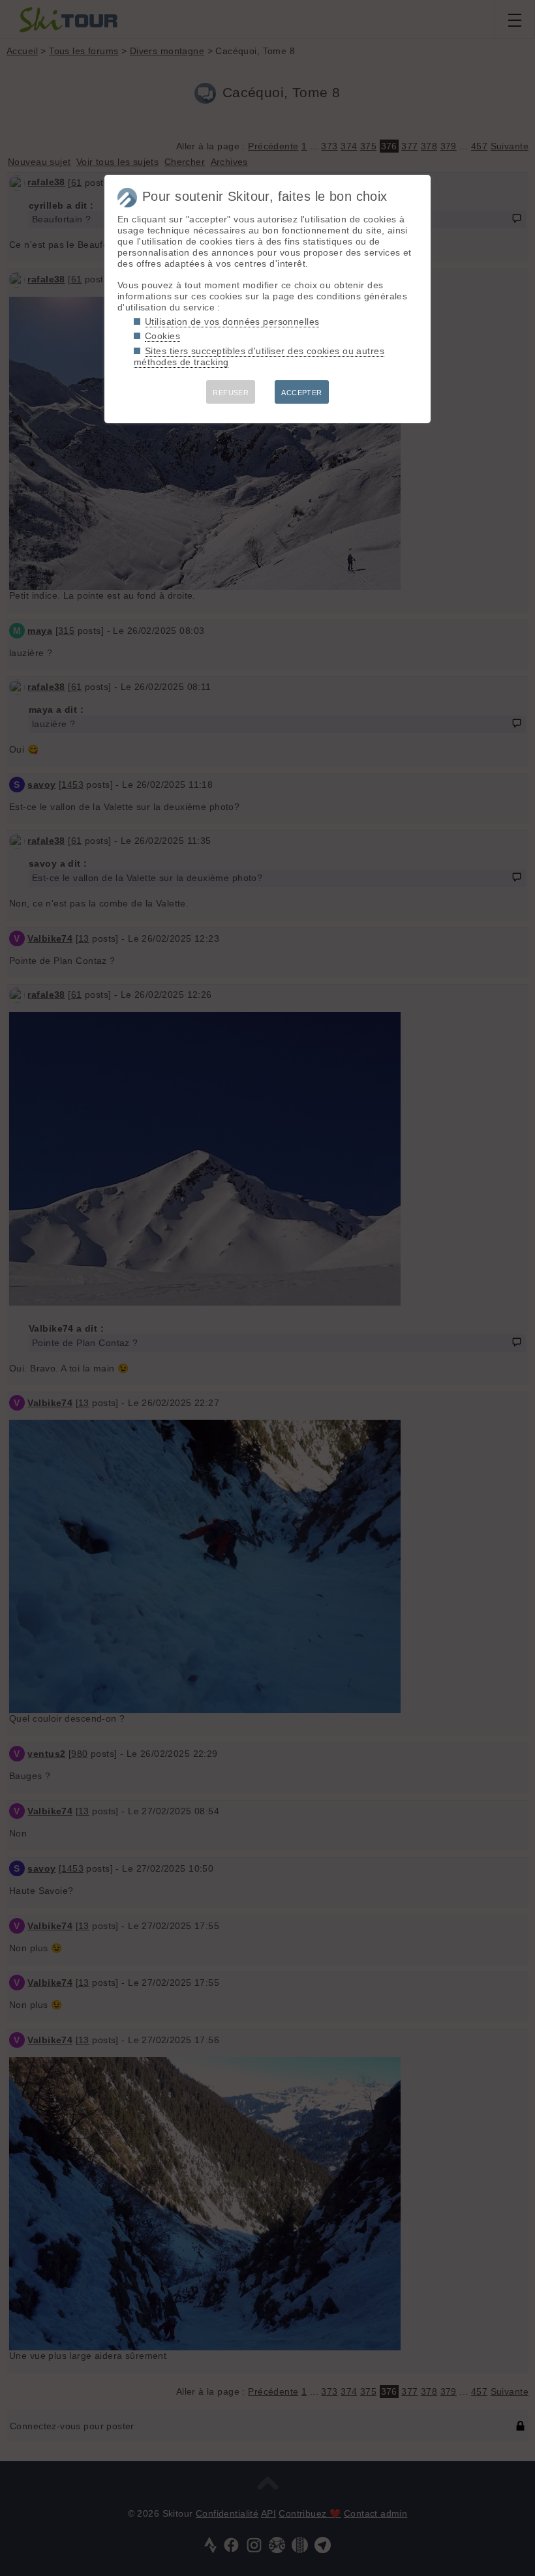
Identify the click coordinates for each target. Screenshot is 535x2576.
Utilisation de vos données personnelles (232, 322)
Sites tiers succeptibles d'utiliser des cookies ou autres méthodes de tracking (259, 356)
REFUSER (231, 393)
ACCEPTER (301, 393)
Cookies (162, 336)
